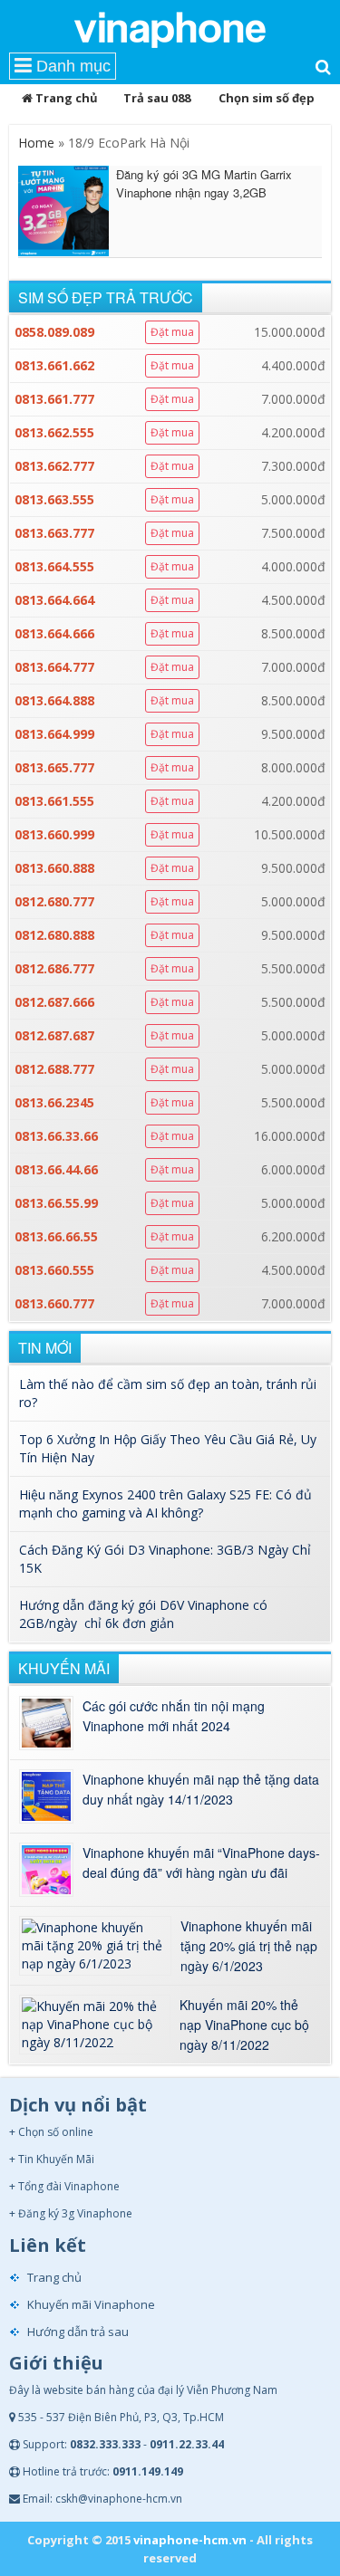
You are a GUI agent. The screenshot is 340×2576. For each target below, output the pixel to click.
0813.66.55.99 (56, 1203)
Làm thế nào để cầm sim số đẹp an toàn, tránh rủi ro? (168, 1393)
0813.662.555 (54, 432)
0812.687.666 (54, 1002)
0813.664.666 (54, 633)
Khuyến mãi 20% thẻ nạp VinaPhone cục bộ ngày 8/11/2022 (244, 2025)
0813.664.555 (54, 566)
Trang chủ (65, 98)
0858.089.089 (54, 332)
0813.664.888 (54, 700)
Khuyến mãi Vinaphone (91, 2304)
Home (36, 143)
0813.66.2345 (54, 1102)
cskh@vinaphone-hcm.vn (119, 2499)
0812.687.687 (54, 1035)
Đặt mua (172, 332)
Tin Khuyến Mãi (56, 2159)
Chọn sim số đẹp (267, 98)
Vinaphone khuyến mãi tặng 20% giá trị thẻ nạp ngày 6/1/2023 (249, 1946)
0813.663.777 (54, 533)
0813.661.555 (54, 801)
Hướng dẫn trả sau (78, 2332)
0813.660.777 (54, 1303)
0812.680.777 (54, 901)
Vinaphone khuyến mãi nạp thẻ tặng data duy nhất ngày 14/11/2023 (201, 1789)
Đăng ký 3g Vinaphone (75, 2213)
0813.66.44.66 (56, 1169)
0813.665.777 (54, 767)
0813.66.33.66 (56, 1136)
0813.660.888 (54, 868)
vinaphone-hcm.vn (190, 2540)
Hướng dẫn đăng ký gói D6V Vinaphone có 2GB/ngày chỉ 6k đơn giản (143, 1614)
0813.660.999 (54, 834)
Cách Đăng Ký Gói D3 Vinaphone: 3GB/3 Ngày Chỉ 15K (165, 1559)
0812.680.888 (54, 935)
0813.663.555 (54, 499)
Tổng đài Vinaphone (69, 2186)
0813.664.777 (54, 667)
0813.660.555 (54, 1270)
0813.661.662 (54, 365)
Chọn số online (56, 2132)
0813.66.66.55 (56, 1236)
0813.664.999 (54, 734)
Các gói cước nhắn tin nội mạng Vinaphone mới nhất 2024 (174, 1716)
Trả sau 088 (157, 98)
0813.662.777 (54, 466)
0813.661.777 (54, 399)
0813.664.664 (54, 600)
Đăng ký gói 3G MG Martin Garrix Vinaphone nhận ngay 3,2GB (204, 183)
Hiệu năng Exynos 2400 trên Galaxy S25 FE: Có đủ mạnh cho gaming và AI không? (165, 1503)
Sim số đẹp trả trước (106, 297)
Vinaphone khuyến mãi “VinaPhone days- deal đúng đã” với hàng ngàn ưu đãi (201, 1863)
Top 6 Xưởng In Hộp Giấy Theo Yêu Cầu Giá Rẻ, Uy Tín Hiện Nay (168, 1448)
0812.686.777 (54, 968)
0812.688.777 (54, 1069)
